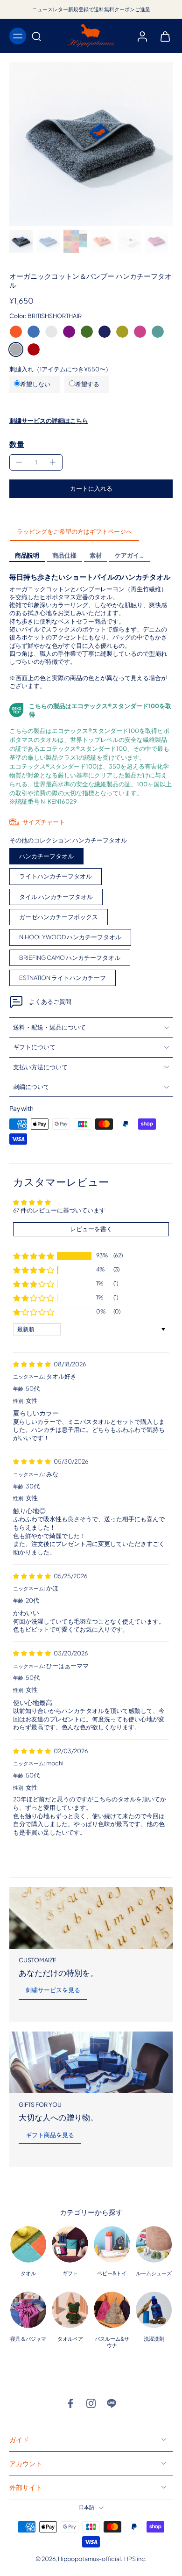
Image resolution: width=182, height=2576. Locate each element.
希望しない (35, 384)
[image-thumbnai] (21, 241)
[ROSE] (140, 332)
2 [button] (70, 1855)
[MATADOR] (34, 349)
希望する (87, 384)
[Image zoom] (91, 144)
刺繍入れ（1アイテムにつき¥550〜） (60, 369)
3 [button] (90, 1855)
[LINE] (112, 2403)
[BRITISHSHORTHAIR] (16, 349)
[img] (32, 1364)
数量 (17, 444)
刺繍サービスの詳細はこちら (49, 421)
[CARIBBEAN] (158, 332)
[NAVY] (105, 332)
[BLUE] (34, 332)
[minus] (19, 462)
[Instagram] (91, 2403)
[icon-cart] (162, 36)
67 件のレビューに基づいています (59, 1210)
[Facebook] (70, 2403)
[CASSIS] (69, 332)
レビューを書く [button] (91, 1229)
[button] (91, 489)
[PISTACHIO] (87, 332)
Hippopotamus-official (89, 2559)
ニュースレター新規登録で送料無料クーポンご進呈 (91, 9)
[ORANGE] (16, 332)
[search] (36, 36)
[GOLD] (122, 332)
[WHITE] (51, 332)
